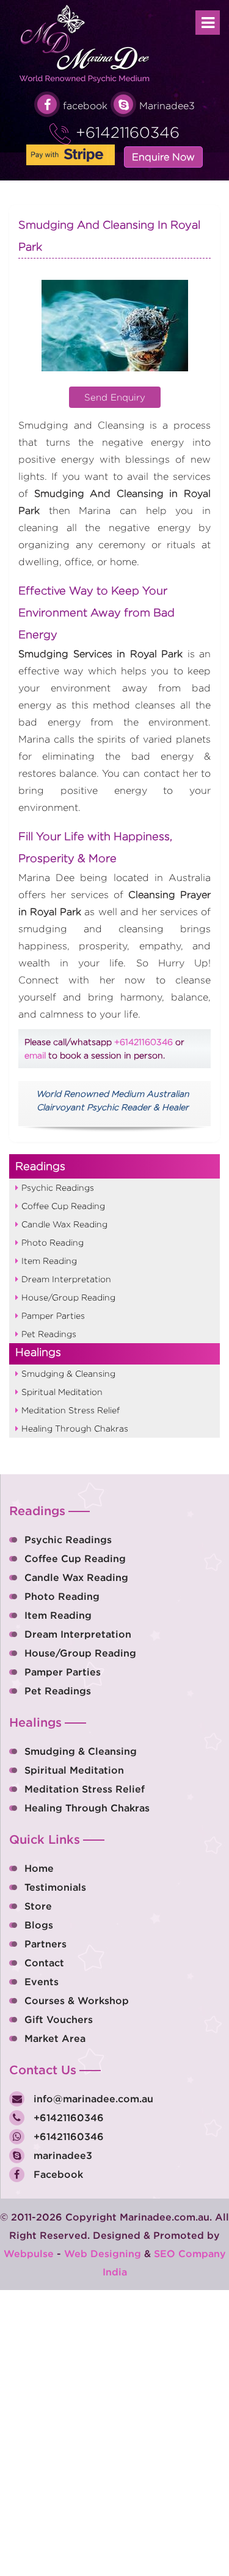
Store (38, 1906)
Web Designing (103, 2253)
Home (39, 1868)
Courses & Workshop (77, 2000)
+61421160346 (125, 132)
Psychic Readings (58, 1187)
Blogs (39, 1925)
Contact (44, 1963)
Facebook (57, 2174)
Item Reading (49, 1261)
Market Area (55, 2038)
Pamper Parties (53, 1315)
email (35, 1055)
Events (42, 1982)
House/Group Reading (68, 1297)
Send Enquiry (115, 397)
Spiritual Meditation (62, 1392)
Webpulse (29, 2253)
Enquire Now (163, 157)
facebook (85, 106)
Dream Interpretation (66, 1279)
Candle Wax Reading (64, 1224)
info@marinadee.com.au (92, 2099)
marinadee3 (61, 2155)
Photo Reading (53, 1242)
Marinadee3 (167, 106)
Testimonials (55, 1887)
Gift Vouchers (59, 2019)
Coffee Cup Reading (63, 1206)
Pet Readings (49, 1334)
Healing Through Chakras (75, 1428)
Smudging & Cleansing (68, 1373)
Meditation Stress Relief (71, 1410)
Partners (45, 1944)
